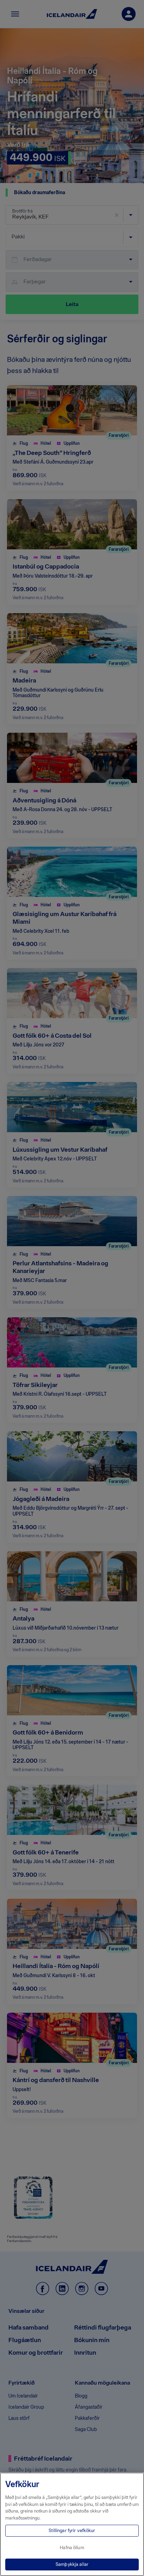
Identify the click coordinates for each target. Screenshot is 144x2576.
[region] (72, 2524)
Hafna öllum (72, 2548)
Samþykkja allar (72, 2564)
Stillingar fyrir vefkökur (72, 2531)
